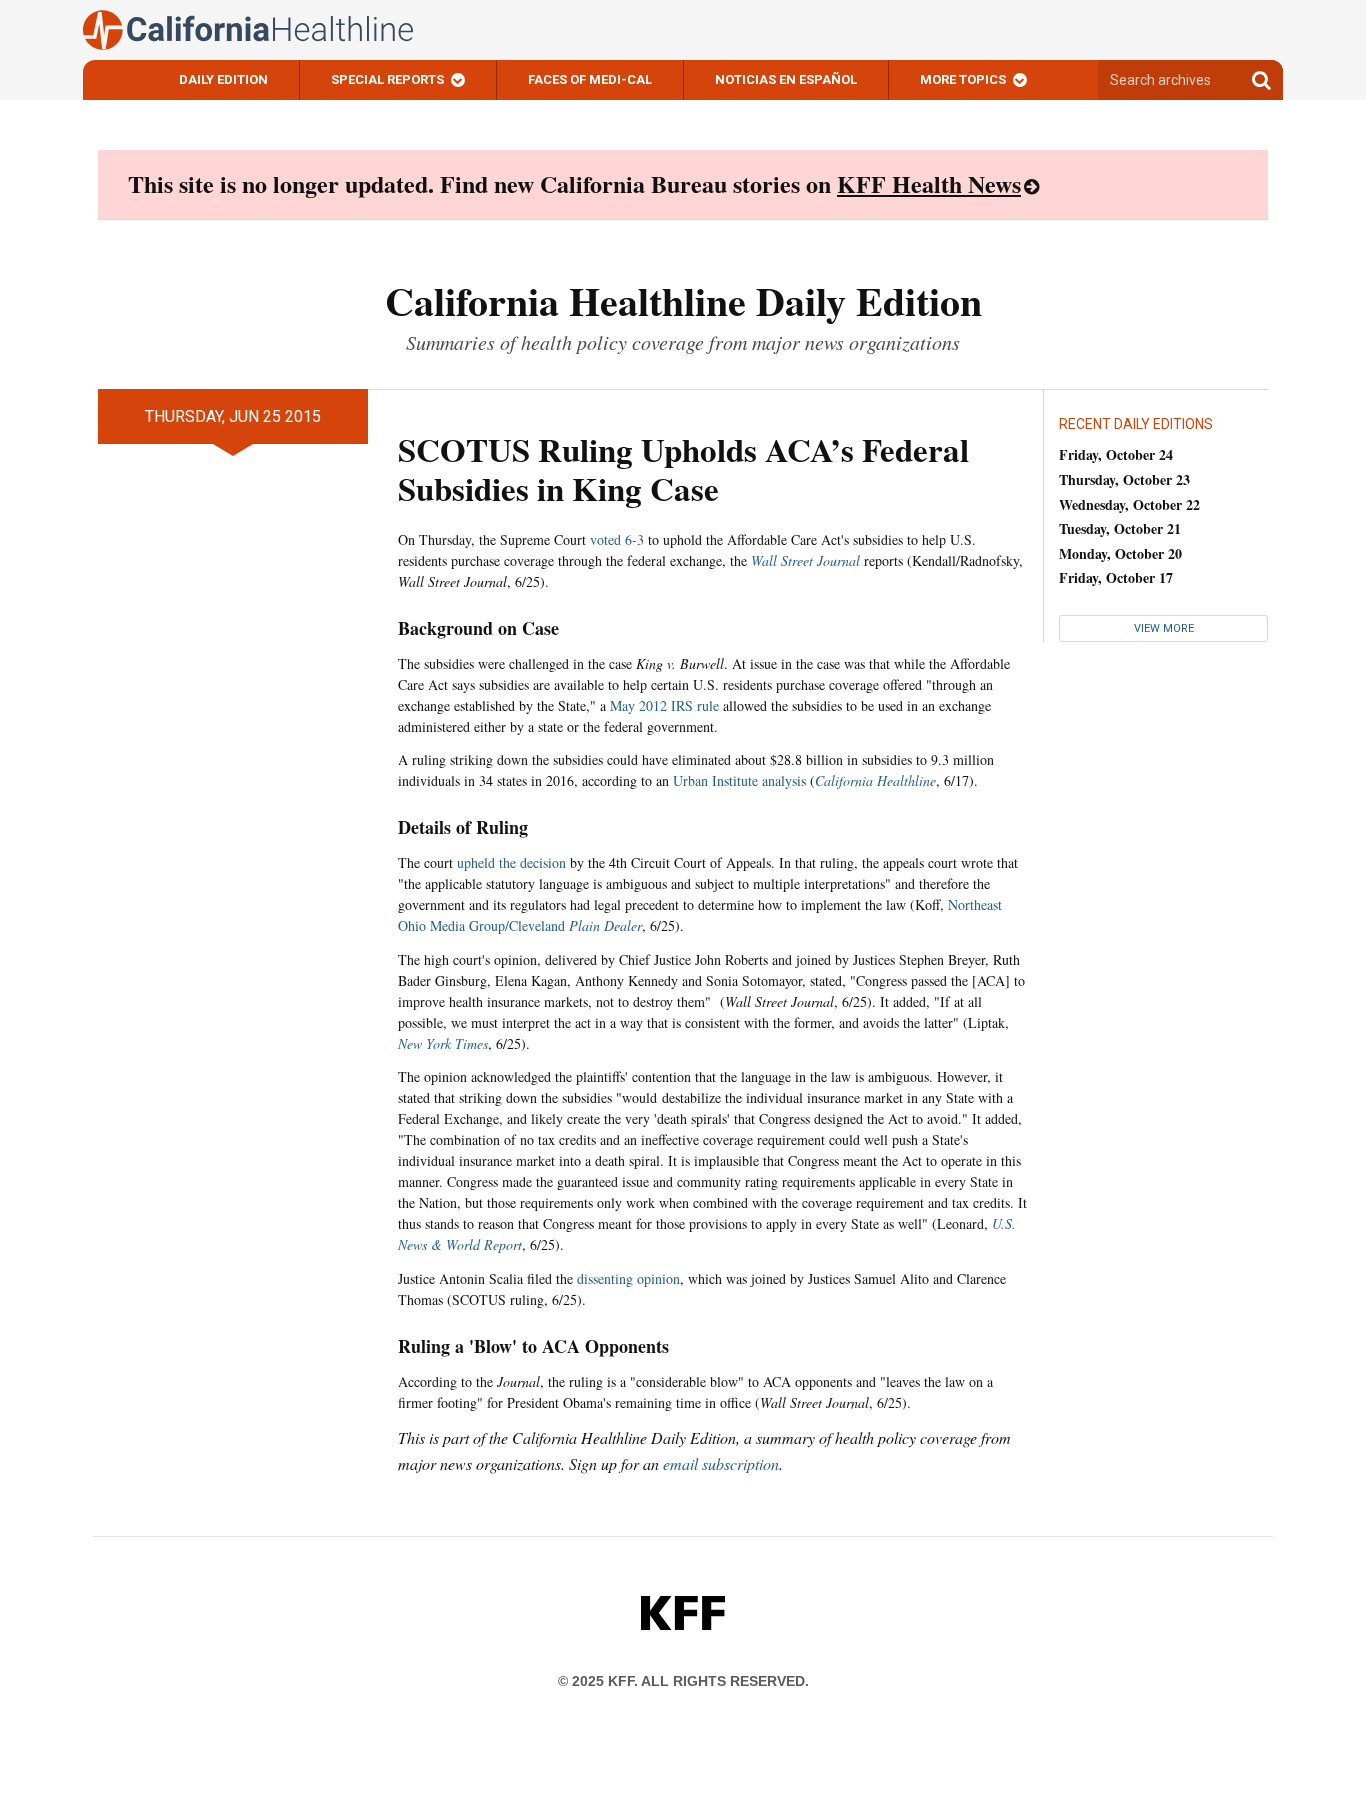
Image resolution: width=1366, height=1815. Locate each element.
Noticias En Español (786, 79)
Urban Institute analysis (739, 780)
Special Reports (387, 79)
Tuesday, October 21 (1120, 528)
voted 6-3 (617, 539)
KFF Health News (929, 183)
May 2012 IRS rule (664, 705)
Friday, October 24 (1116, 454)
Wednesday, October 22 (1129, 504)
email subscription (721, 1463)
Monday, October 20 (1120, 553)
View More (1164, 628)
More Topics (963, 79)
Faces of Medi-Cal (590, 79)
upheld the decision (511, 862)
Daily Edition (223, 79)
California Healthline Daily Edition (683, 300)
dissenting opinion (628, 1278)
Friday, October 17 (1116, 577)
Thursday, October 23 (1124, 479)
